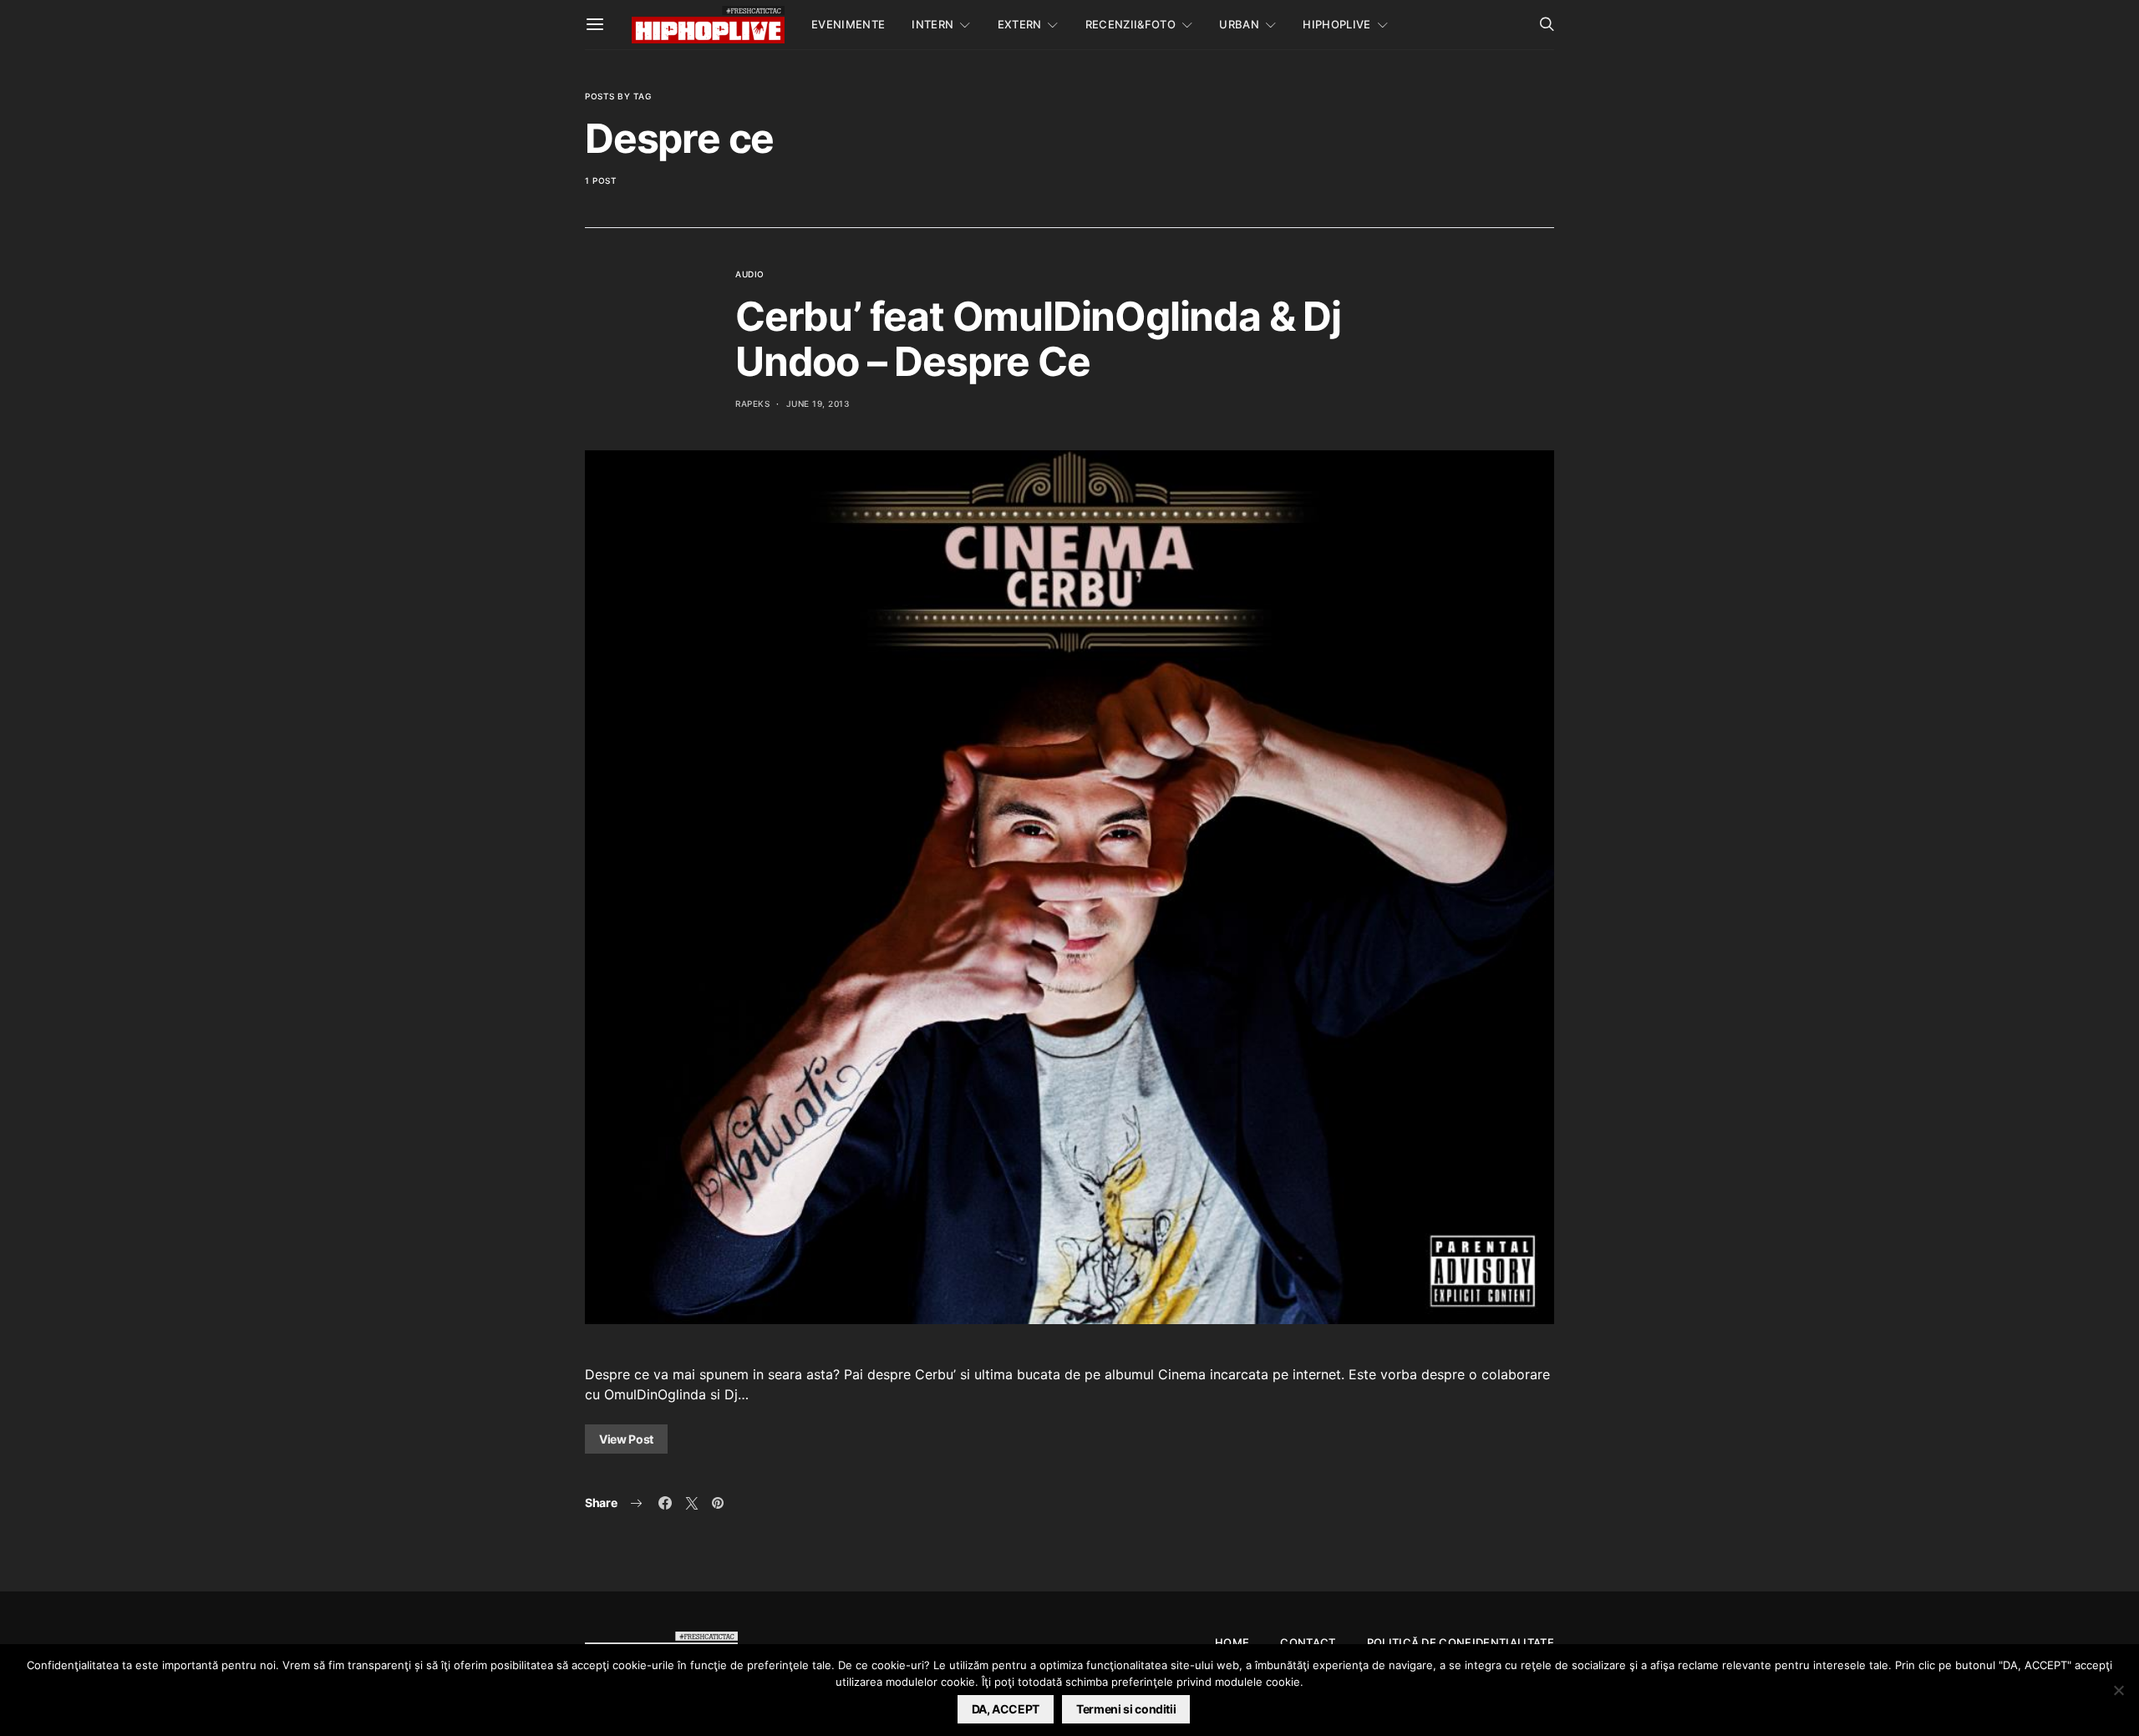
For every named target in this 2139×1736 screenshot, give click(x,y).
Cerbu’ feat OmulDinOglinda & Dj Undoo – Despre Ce (1038, 339)
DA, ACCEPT (1006, 1709)
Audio (750, 274)
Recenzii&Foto (1130, 24)
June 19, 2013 (818, 404)
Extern (1020, 24)
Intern (932, 24)
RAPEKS (752, 404)
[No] (2118, 1690)
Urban (1239, 24)
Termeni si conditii (1126, 1709)
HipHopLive (1336, 24)
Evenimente (848, 24)
